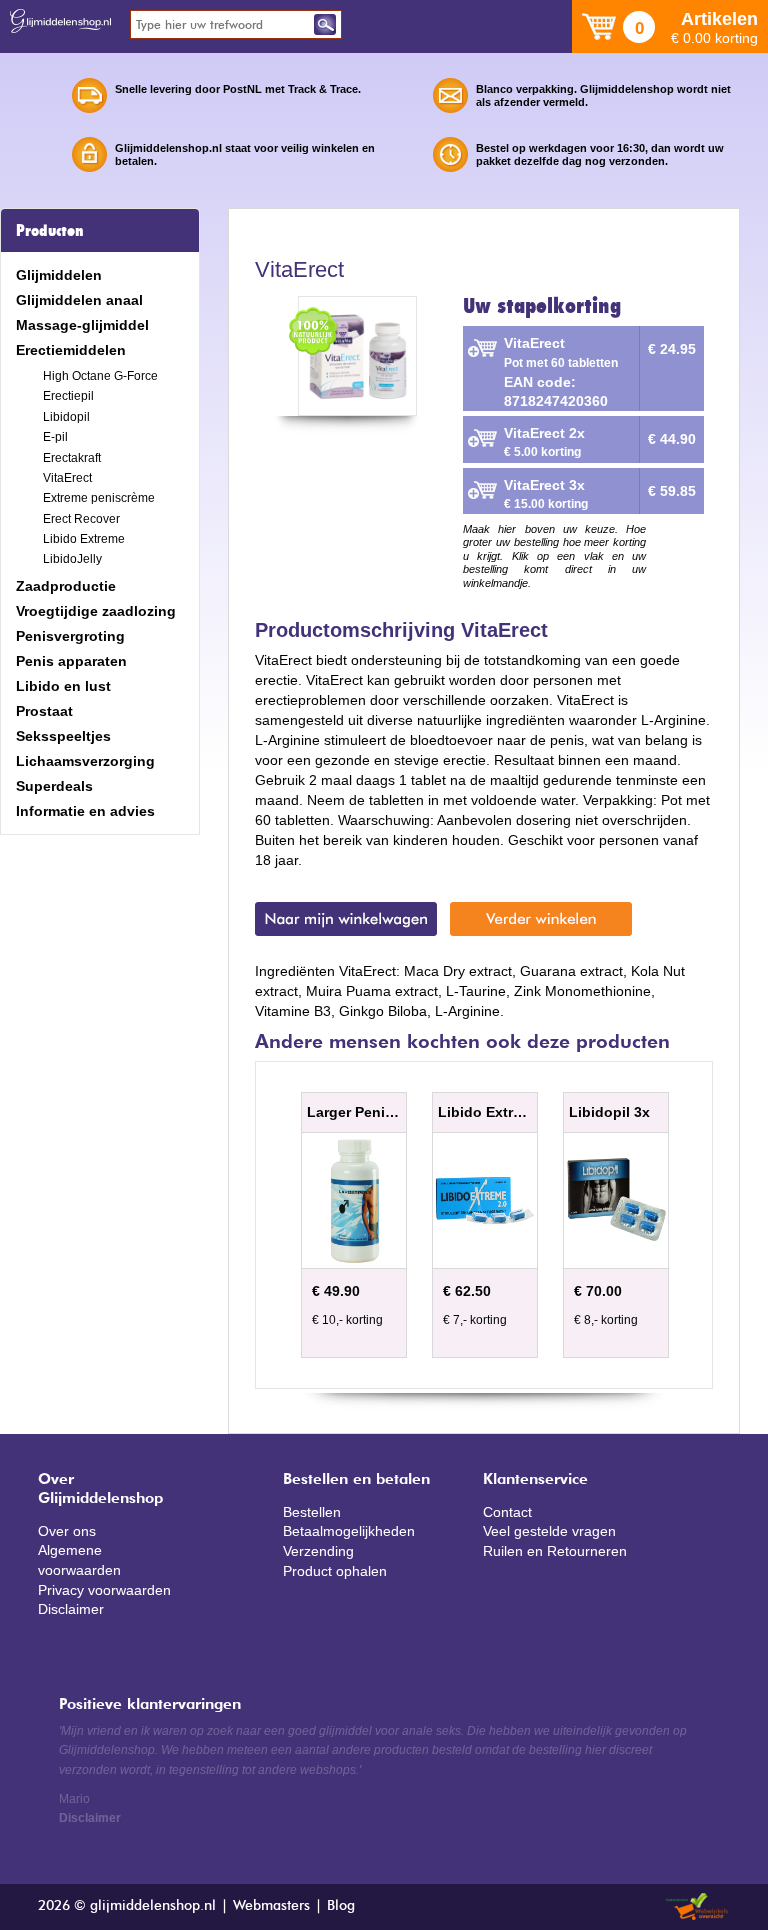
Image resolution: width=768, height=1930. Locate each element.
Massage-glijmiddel (82, 325)
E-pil (55, 437)
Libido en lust (63, 686)
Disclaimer (71, 1609)
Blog (341, 1906)
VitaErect (67, 478)
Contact (507, 1512)
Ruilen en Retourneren (555, 1551)
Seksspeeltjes (63, 736)
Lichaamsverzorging (85, 761)
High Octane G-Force (100, 376)
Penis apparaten (71, 661)
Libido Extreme (84, 539)
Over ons (67, 1531)
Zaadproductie (66, 586)
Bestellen (312, 1512)
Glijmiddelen (59, 275)
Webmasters (271, 1906)
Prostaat (44, 711)
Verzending (318, 1551)
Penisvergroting (70, 636)
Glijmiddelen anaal (79, 300)
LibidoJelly (72, 559)
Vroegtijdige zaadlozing (96, 611)
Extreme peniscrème (99, 498)
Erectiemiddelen (71, 350)
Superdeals (54, 786)
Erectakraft (72, 458)
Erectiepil (68, 396)
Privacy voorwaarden (104, 1590)
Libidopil (66, 417)
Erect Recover (81, 519)
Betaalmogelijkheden (349, 1531)
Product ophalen (335, 1571)
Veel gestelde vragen (549, 1531)
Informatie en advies (85, 811)
